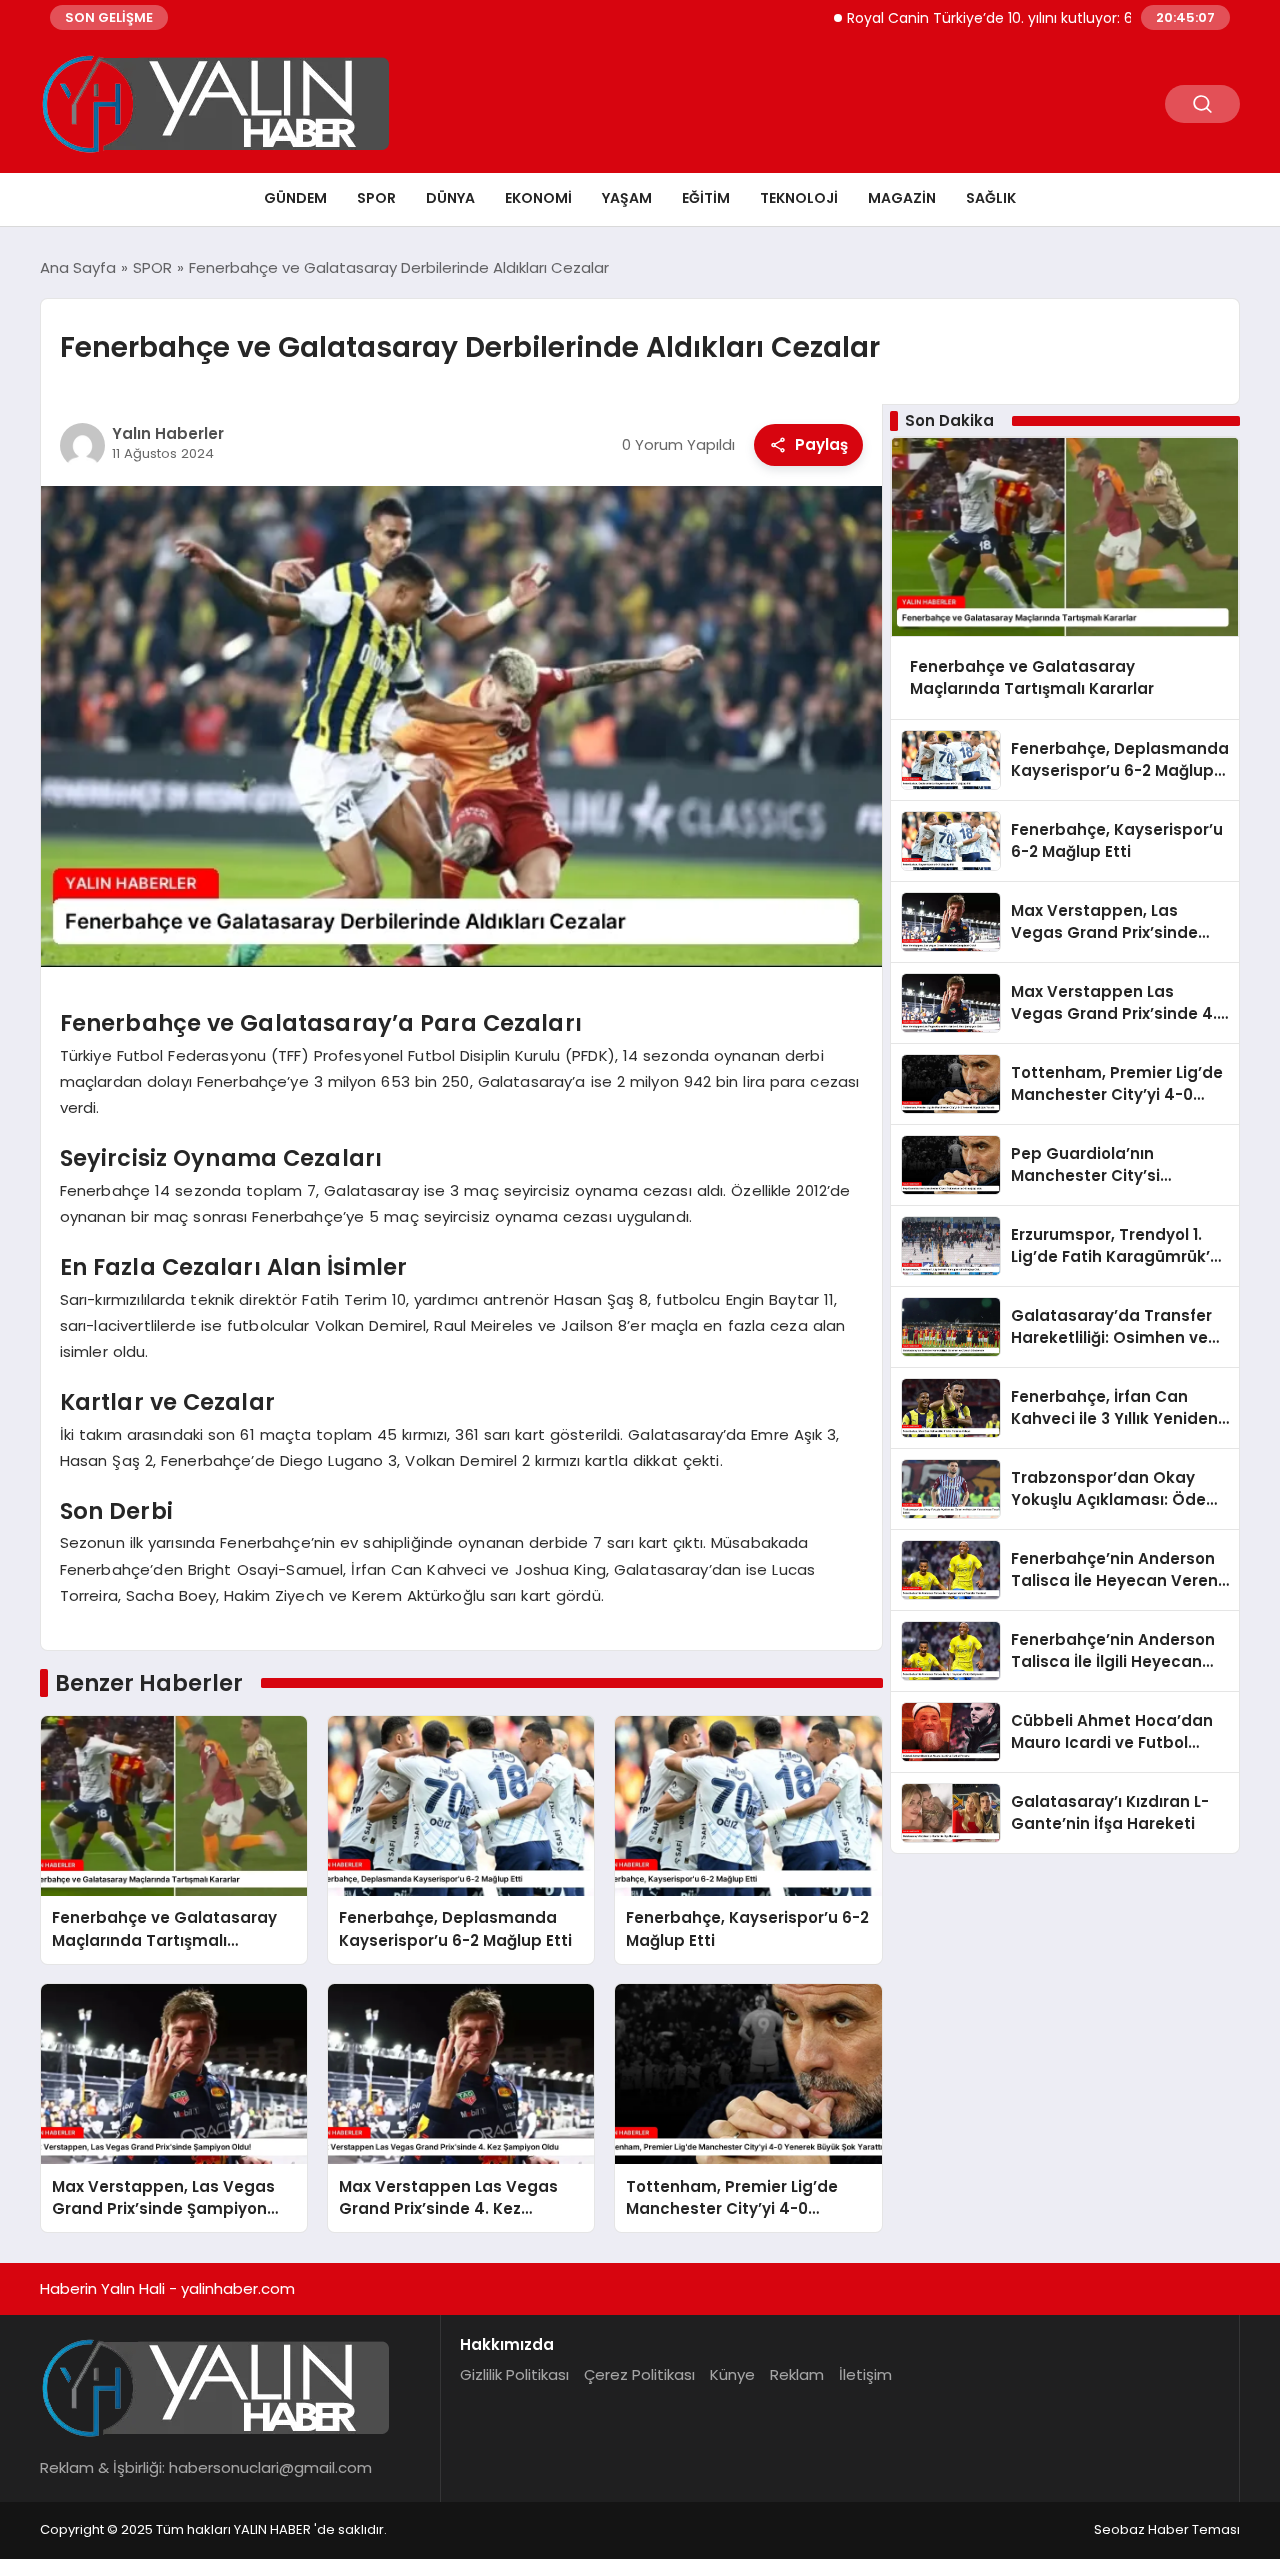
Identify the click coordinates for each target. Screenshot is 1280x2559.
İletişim (865, 2374)
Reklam (797, 2374)
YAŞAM (627, 198)
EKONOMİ (538, 198)
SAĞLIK (991, 198)
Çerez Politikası (639, 2374)
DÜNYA (450, 198)
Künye (732, 2374)
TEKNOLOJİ (799, 198)
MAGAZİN (902, 198)
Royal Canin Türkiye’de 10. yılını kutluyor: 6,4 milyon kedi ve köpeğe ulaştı (1024, 18)
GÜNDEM (295, 198)
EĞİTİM (706, 198)
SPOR (376, 198)
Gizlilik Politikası (514, 2374)
